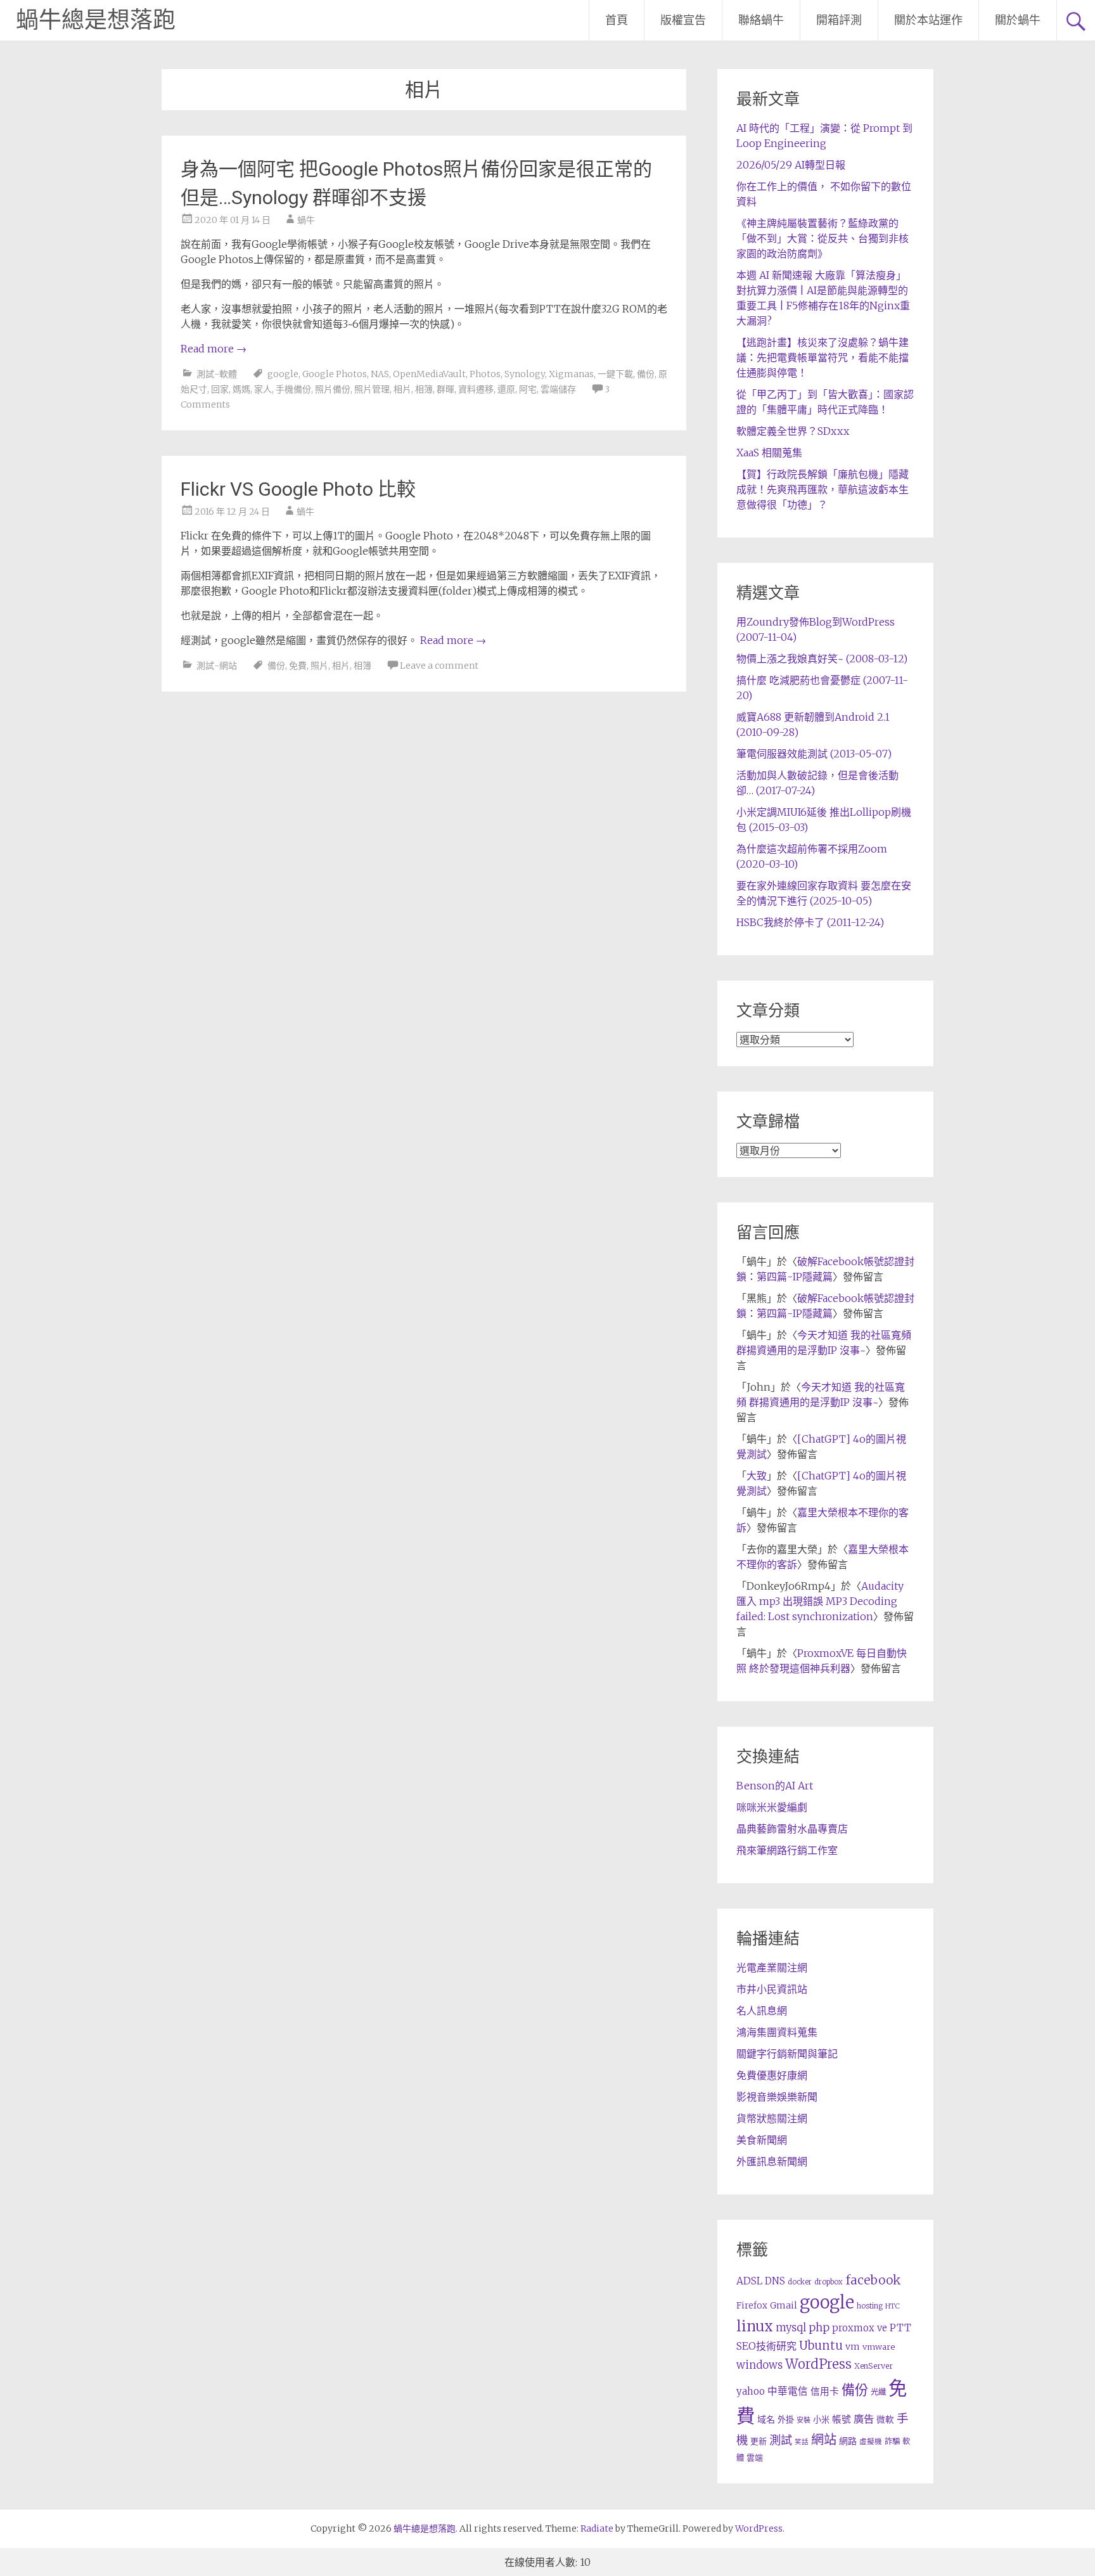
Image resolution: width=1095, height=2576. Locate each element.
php (819, 2328)
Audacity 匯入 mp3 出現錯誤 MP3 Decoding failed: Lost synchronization (820, 1601)
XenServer (874, 2366)
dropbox (829, 2282)
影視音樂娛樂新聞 (777, 2097)
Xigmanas (571, 374)
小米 (821, 2420)
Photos (485, 374)
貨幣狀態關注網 (772, 2118)
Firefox (752, 2306)
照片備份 (333, 389)
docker (800, 2282)
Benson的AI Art (775, 1786)
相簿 (424, 389)
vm (853, 2347)
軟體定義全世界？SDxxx (793, 431)
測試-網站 (217, 666)
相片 (402, 389)
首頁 (617, 20)
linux (755, 2326)
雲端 (755, 2458)
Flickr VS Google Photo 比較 (298, 489)
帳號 (842, 2419)
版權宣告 (683, 20)
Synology (525, 374)
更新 (759, 2441)
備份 (646, 374)
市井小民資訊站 (772, 1989)
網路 (848, 2441)
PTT (900, 2328)
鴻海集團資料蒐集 (777, 2032)
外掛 (786, 2420)
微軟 (885, 2420)
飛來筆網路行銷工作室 (787, 1850)
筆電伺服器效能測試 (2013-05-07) (814, 754)
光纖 (878, 2392)
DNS (775, 2281)
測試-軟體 (217, 374)
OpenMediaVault (429, 374)
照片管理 (372, 389)
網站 (824, 2440)
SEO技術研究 (766, 2346)
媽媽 (241, 389)
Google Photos (335, 374)
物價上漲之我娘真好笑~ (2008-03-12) (822, 659)
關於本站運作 (928, 20)
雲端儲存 (558, 389)
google (283, 374)
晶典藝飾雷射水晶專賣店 (792, 1829)
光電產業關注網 (772, 1967)
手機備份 (293, 389)
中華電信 (788, 2391)
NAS (380, 374)
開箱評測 (839, 20)
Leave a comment (439, 666)
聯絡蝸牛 (761, 20)
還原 (506, 389)
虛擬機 (871, 2442)
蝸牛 (306, 220)
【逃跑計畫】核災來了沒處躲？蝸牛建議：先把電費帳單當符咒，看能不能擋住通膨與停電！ (823, 357)
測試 (781, 2440)
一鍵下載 (615, 374)
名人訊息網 (762, 2011)
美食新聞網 (762, 2140)
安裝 (804, 2420)
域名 (766, 2419)
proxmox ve (860, 2328)
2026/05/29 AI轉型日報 (791, 165)
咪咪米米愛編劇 (772, 1807)
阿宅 (528, 389)
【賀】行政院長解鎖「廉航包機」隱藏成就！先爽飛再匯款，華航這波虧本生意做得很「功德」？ (823, 489)
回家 (220, 389)
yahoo (751, 2391)
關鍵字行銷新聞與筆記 (787, 2054)
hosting (870, 2306)
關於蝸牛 (1018, 20)
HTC (893, 2306)
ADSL (749, 2281)
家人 (263, 389)
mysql (791, 2328)
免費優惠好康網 (772, 2075)
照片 (319, 666)
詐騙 (892, 2441)
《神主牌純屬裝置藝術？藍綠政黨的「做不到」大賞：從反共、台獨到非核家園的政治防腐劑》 (823, 238)
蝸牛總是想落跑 (96, 20)
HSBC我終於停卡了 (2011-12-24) (810, 922)
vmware (879, 2347)
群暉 (445, 389)
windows (759, 2365)
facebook (873, 2280)
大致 (757, 1476)
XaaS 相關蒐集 (769, 453)
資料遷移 (476, 389)
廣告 (864, 2419)
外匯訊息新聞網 (772, 2161)
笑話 (802, 2442)
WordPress (818, 2364)
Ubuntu (821, 2346)
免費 (298, 666)
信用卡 (825, 2392)
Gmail (784, 2305)
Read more (214, 349)
